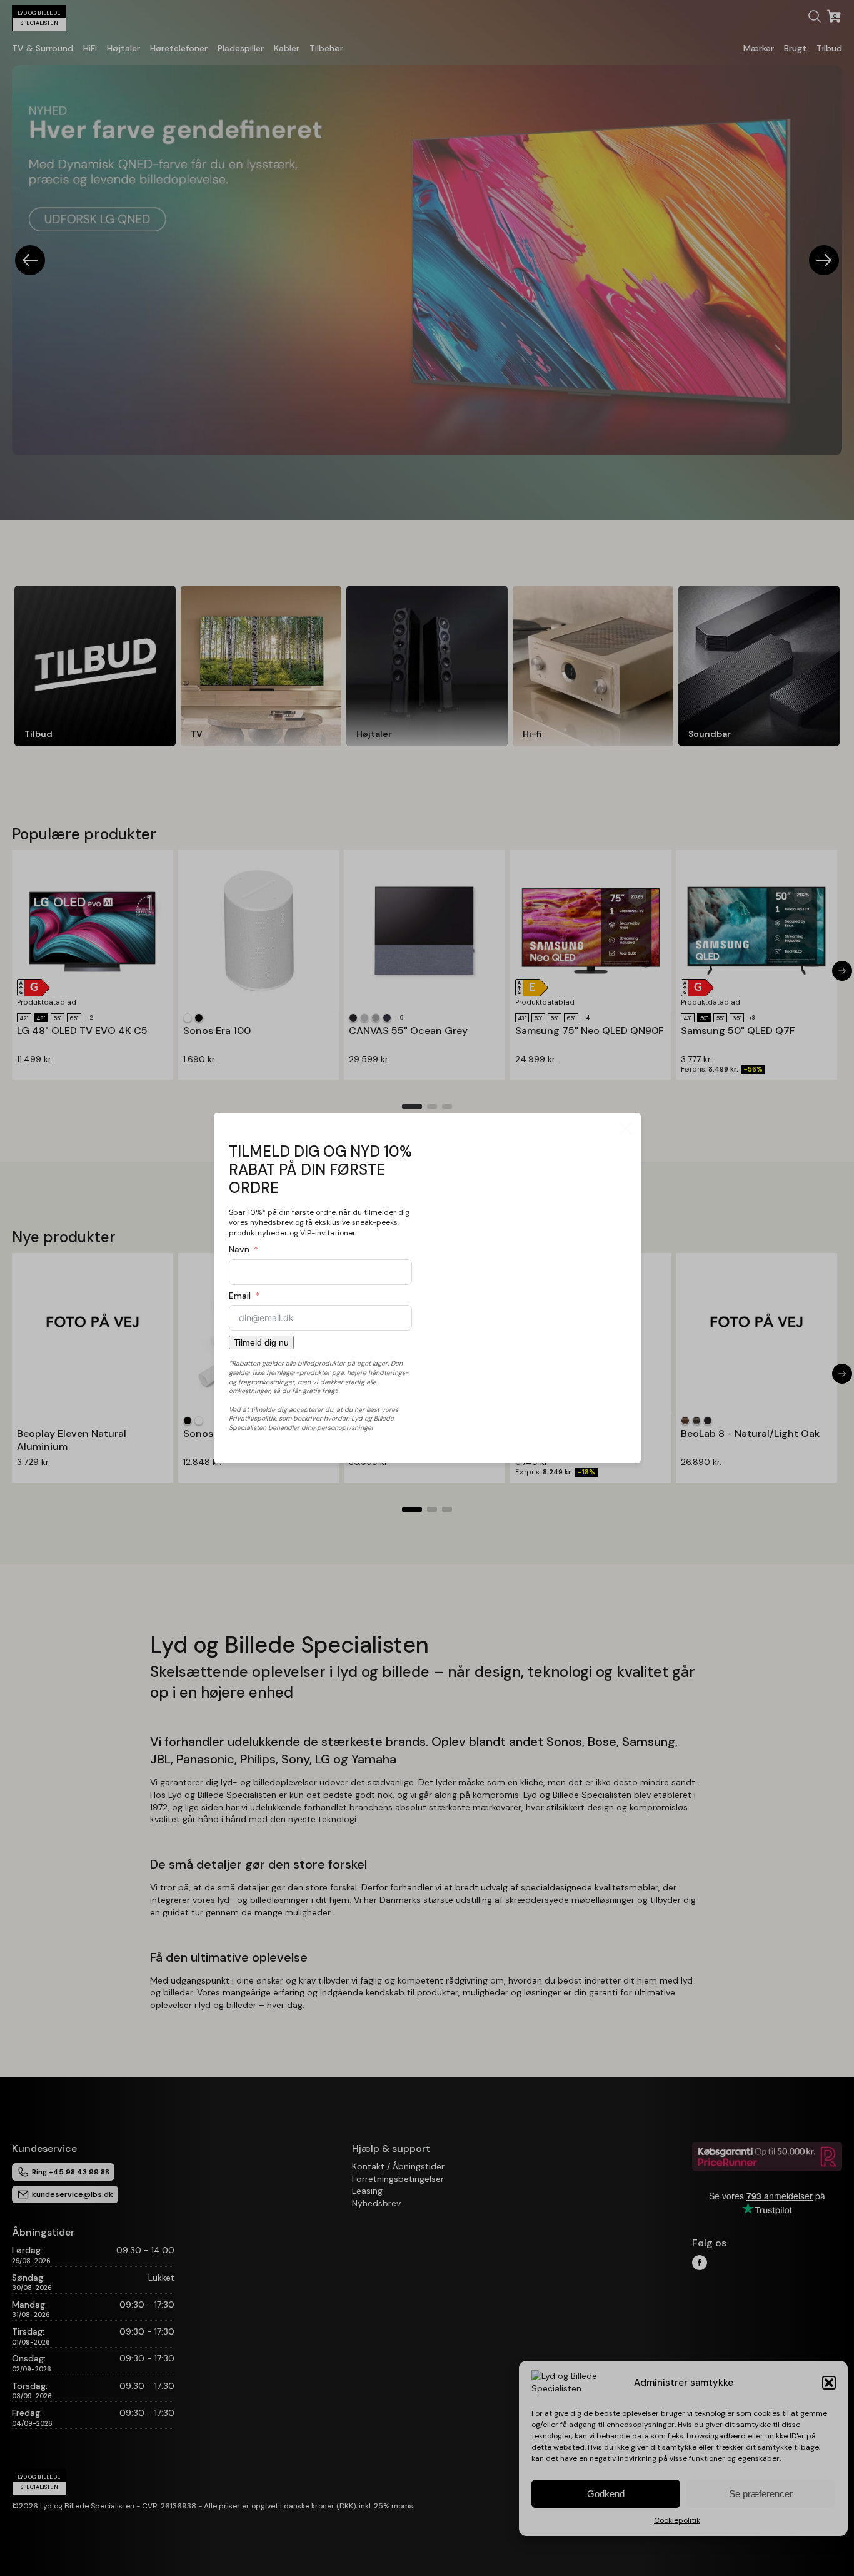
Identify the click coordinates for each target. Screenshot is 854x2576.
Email (240, 1296)
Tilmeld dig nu (261, 1342)
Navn (239, 1249)
